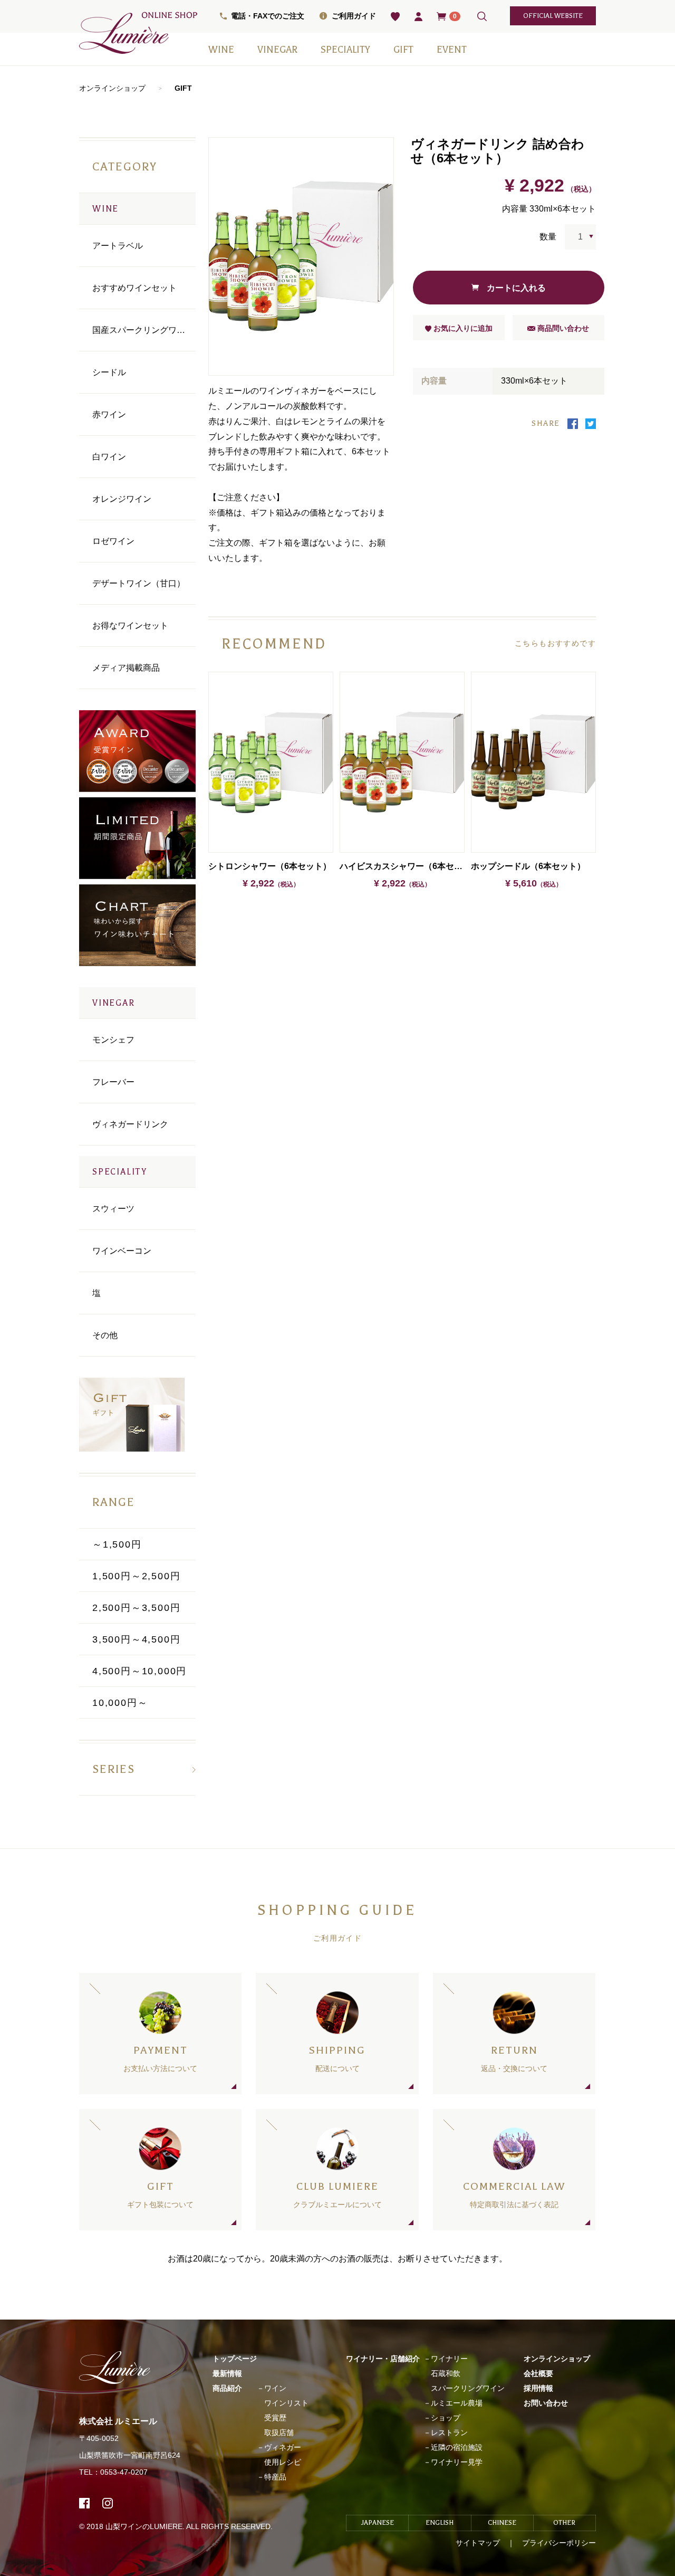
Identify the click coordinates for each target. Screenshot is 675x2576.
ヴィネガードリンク (130, 1124)
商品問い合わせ (562, 328)
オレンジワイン (122, 499)
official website (553, 16)
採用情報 (538, 2388)
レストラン (449, 2432)
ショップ (446, 2418)
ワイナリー (449, 2359)
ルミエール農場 (457, 2403)
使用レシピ (283, 2462)
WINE (221, 50)
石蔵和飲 (446, 2373)
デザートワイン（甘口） (139, 583)
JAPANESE (378, 2523)
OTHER (564, 2523)
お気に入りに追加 (462, 328)
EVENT (452, 50)
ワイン (275, 2388)
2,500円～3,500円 (136, 1608)
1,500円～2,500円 (136, 1576)
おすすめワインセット (134, 288)
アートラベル (118, 246)
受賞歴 (275, 2418)
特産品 (275, 2477)
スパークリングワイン (468, 2388)
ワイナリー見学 (457, 2462)
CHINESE (502, 2523)
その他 (105, 1335)
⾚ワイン (109, 414)
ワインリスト (286, 2403)
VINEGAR (277, 50)
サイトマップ (478, 2543)
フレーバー (113, 1082)
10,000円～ (120, 1703)
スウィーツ (113, 1209)
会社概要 (538, 2373)
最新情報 (227, 2373)
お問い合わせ (546, 2403)
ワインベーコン (122, 1251)
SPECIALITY (345, 50)
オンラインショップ (112, 88)
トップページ (235, 2359)
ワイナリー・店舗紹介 (383, 2359)
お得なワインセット (130, 626)
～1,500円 (117, 1544)
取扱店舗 (279, 2432)
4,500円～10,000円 (139, 1671)
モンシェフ (113, 1040)
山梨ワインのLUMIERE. (146, 2526)
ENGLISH (440, 2523)
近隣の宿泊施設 (457, 2447)
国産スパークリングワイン (143, 330)
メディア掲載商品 (126, 668)
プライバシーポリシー (559, 2543)
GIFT (403, 50)
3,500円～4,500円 (136, 1639)
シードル (109, 372)
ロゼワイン (113, 541)
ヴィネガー (283, 2447)
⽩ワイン (109, 457)
